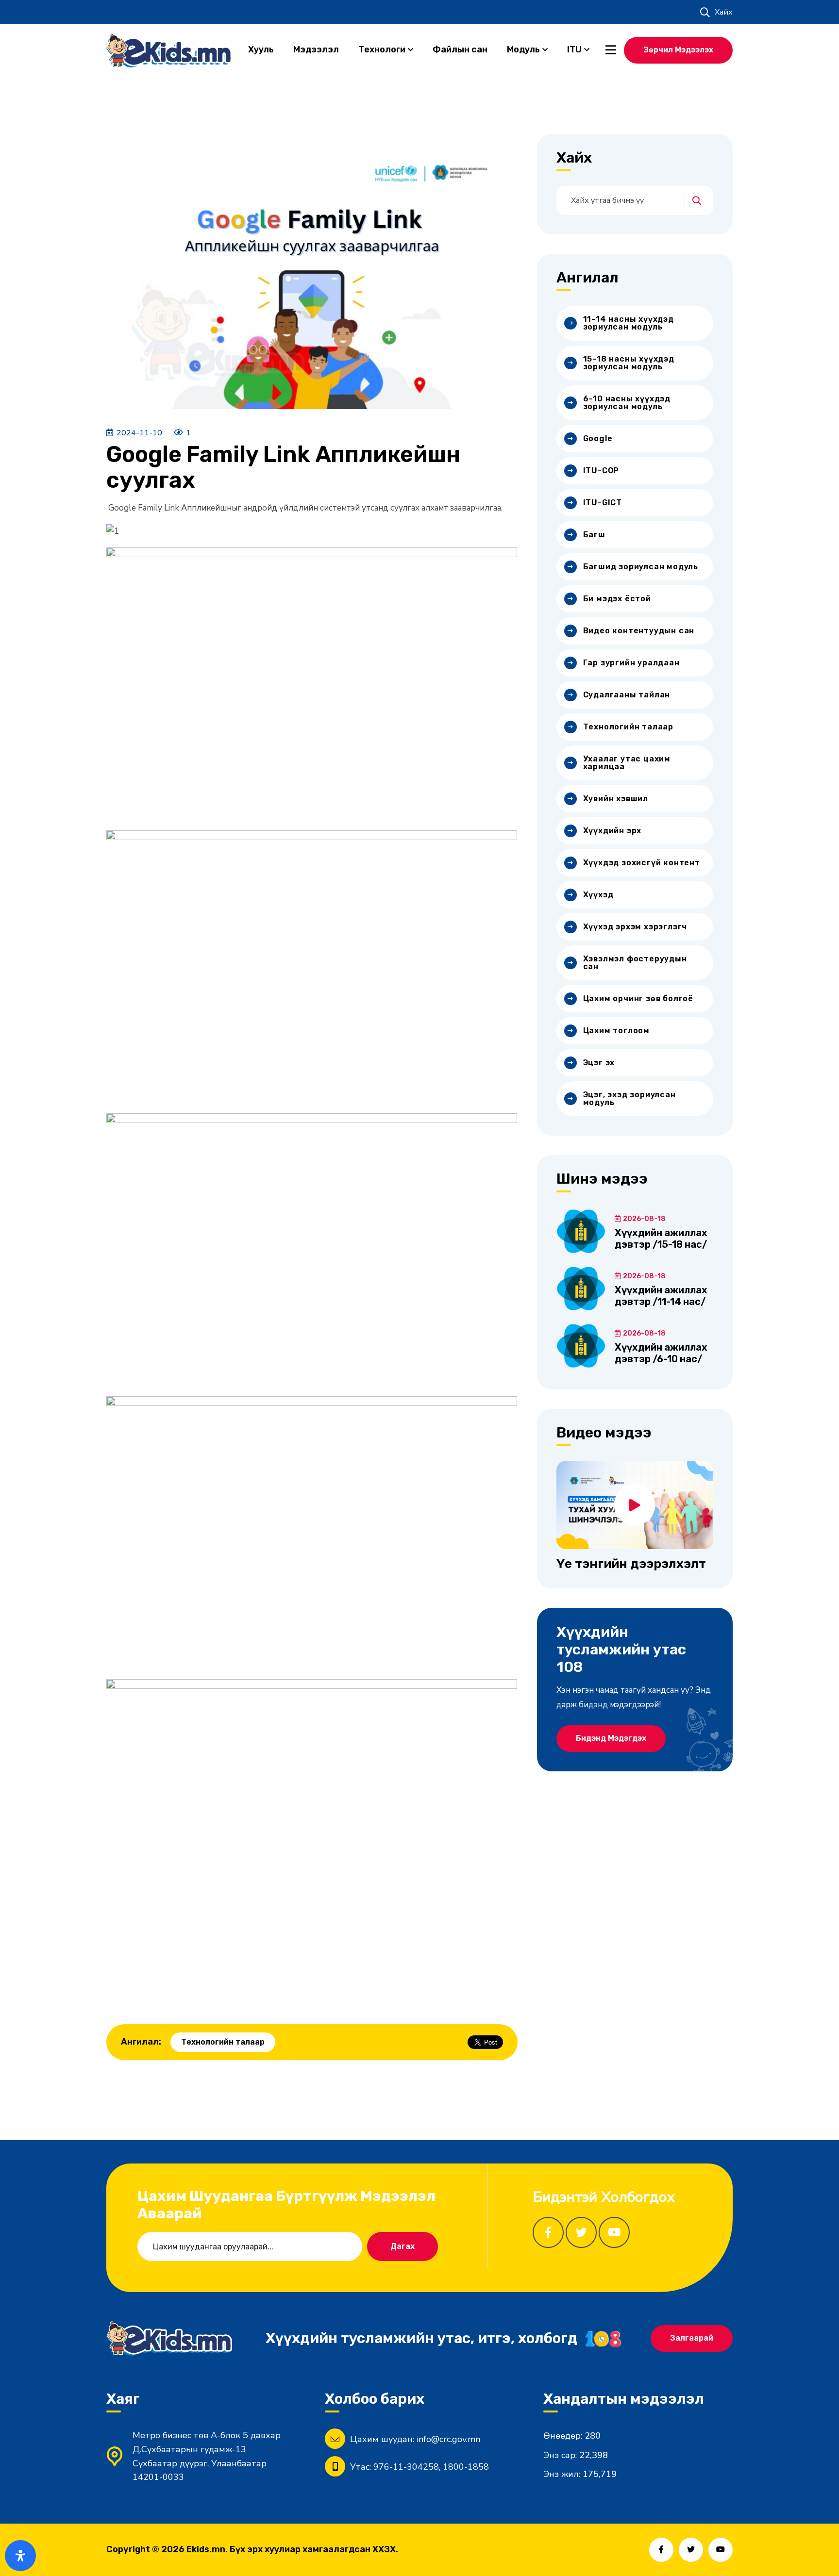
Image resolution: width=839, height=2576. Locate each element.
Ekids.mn (206, 2549)
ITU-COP (601, 471)
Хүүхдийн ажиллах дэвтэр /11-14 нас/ (661, 1296)
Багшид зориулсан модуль (641, 567)
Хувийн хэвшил (616, 799)
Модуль (523, 50)
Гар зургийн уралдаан (631, 663)
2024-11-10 (139, 433)
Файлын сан (460, 50)
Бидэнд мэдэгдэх (611, 1738)
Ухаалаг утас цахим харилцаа (627, 763)
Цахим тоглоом (616, 1031)
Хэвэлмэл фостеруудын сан (635, 963)
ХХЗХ (384, 2549)
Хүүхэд (598, 895)
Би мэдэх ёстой (617, 599)
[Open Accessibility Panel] (20, 2556)
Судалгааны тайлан (627, 695)
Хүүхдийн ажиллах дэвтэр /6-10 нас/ (661, 1353)
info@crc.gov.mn (448, 2439)
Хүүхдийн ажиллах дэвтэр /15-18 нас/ (661, 1238)
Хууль (261, 50)
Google (598, 438)
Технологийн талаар (223, 2042)
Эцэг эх (599, 1063)
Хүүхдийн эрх (612, 831)
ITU (574, 50)
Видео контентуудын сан (639, 631)
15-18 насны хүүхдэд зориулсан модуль (629, 363)
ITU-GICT (603, 503)
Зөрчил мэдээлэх (678, 50)
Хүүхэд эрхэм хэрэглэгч (635, 927)
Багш (594, 535)
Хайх (724, 12)
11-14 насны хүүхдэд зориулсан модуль (629, 323)
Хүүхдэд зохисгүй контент (642, 863)
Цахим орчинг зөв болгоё (638, 999)
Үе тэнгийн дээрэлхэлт (631, 1564)
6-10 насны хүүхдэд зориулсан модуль (627, 403)
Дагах (403, 2246)
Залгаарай (692, 2338)
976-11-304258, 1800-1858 (431, 2467)
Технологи (382, 50)
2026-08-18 (644, 1219)
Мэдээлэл (316, 50)
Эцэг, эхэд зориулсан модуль (629, 1098)
